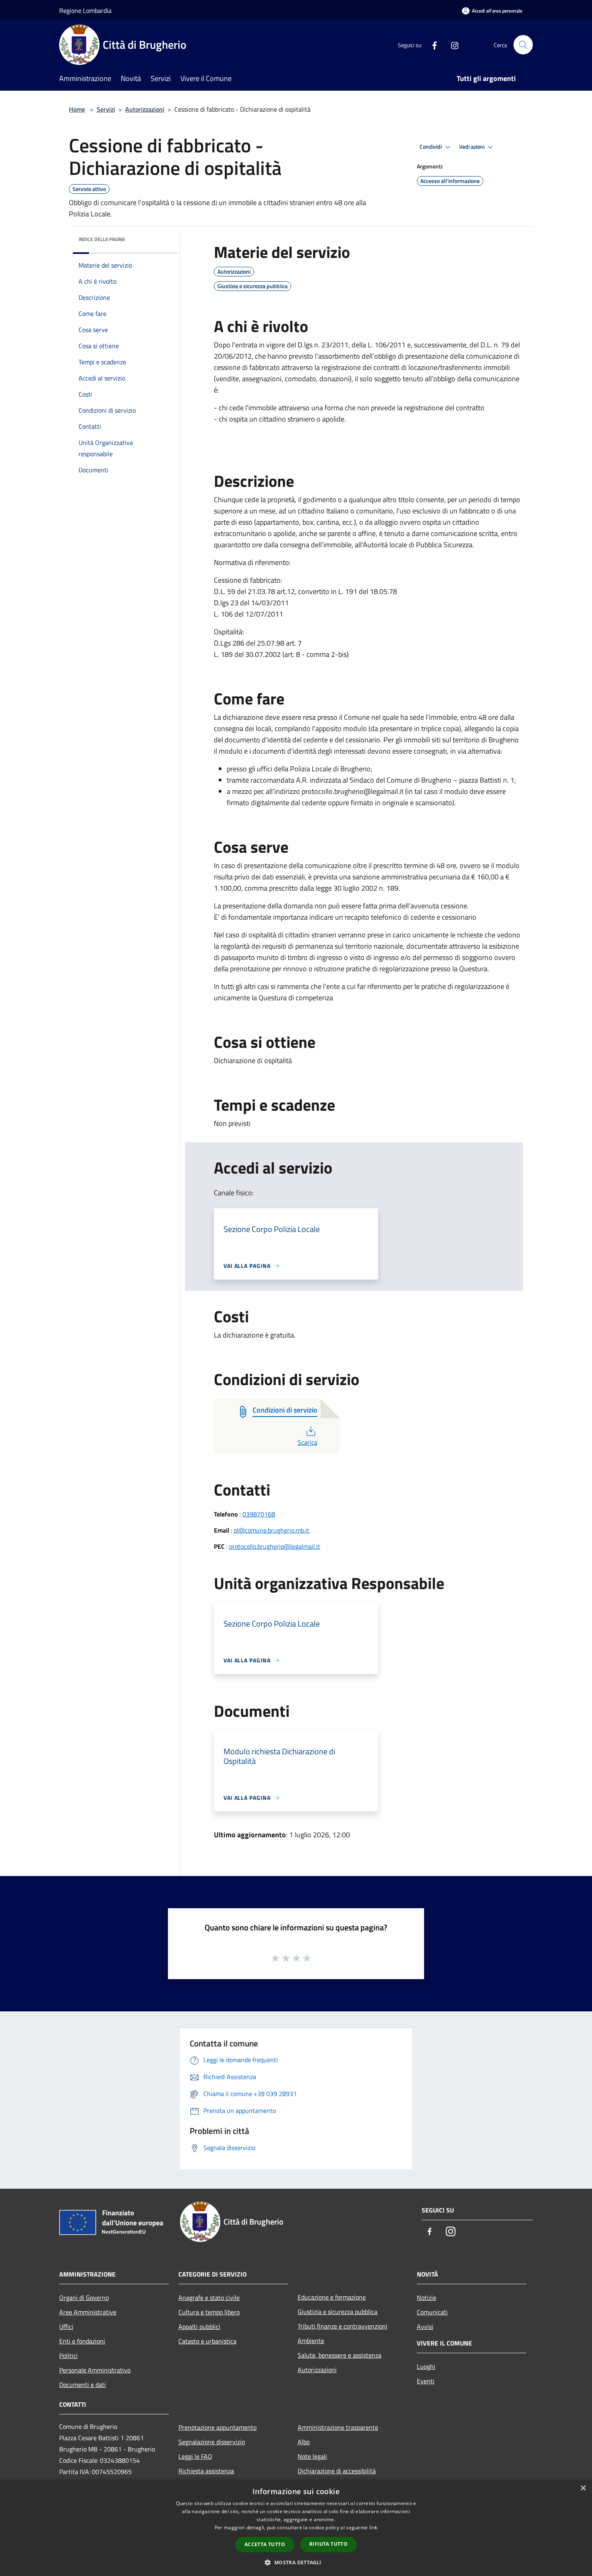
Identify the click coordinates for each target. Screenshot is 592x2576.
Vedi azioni (472, 147)
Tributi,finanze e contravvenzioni (343, 2326)
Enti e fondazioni (82, 2341)
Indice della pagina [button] (102, 239)
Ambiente (311, 2341)
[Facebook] (431, 45)
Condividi (431, 147)
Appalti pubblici (199, 2327)
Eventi (426, 2381)
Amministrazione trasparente (338, 2427)
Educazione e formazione (332, 2297)
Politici (68, 2356)
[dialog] (296, 2528)
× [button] (583, 2488)
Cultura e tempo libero (209, 2312)
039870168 (259, 1514)
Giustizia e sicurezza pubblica (337, 2312)
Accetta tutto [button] (265, 2544)
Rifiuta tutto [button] (328, 2544)
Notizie (426, 2298)
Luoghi (426, 2366)
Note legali (312, 2456)
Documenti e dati (83, 2385)
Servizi (106, 109)
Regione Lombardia (85, 10)
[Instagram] (451, 45)
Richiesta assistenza (206, 2471)
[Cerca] (523, 45)
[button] (296, 2562)
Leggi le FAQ (195, 2456)
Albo (304, 2442)
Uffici (66, 2327)
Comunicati (432, 2312)
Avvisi (425, 2327)
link (373, 2527)
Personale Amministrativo (95, 2370)
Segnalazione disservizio (212, 2442)
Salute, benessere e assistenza (339, 2355)
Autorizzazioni (145, 109)
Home (77, 109)
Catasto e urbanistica (207, 2341)
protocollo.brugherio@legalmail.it (275, 1546)
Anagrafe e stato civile (209, 2298)
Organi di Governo (84, 2298)
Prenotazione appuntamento (217, 2427)
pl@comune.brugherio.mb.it (271, 1530)
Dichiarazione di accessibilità (337, 2471)
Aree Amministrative (88, 2312)
